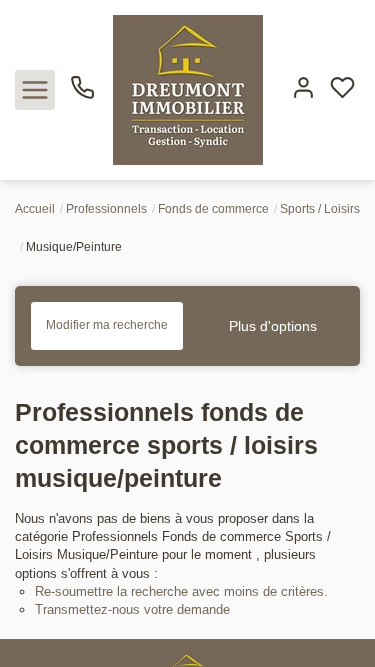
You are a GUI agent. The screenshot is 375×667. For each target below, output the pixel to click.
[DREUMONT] (187, 89)
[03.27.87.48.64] (82, 95)
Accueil (35, 209)
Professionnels (106, 209)
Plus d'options (273, 326)
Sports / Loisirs (320, 209)
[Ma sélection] (342, 89)
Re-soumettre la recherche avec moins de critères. (181, 591)
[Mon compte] (303, 89)
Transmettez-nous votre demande (132, 609)
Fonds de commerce (213, 209)
